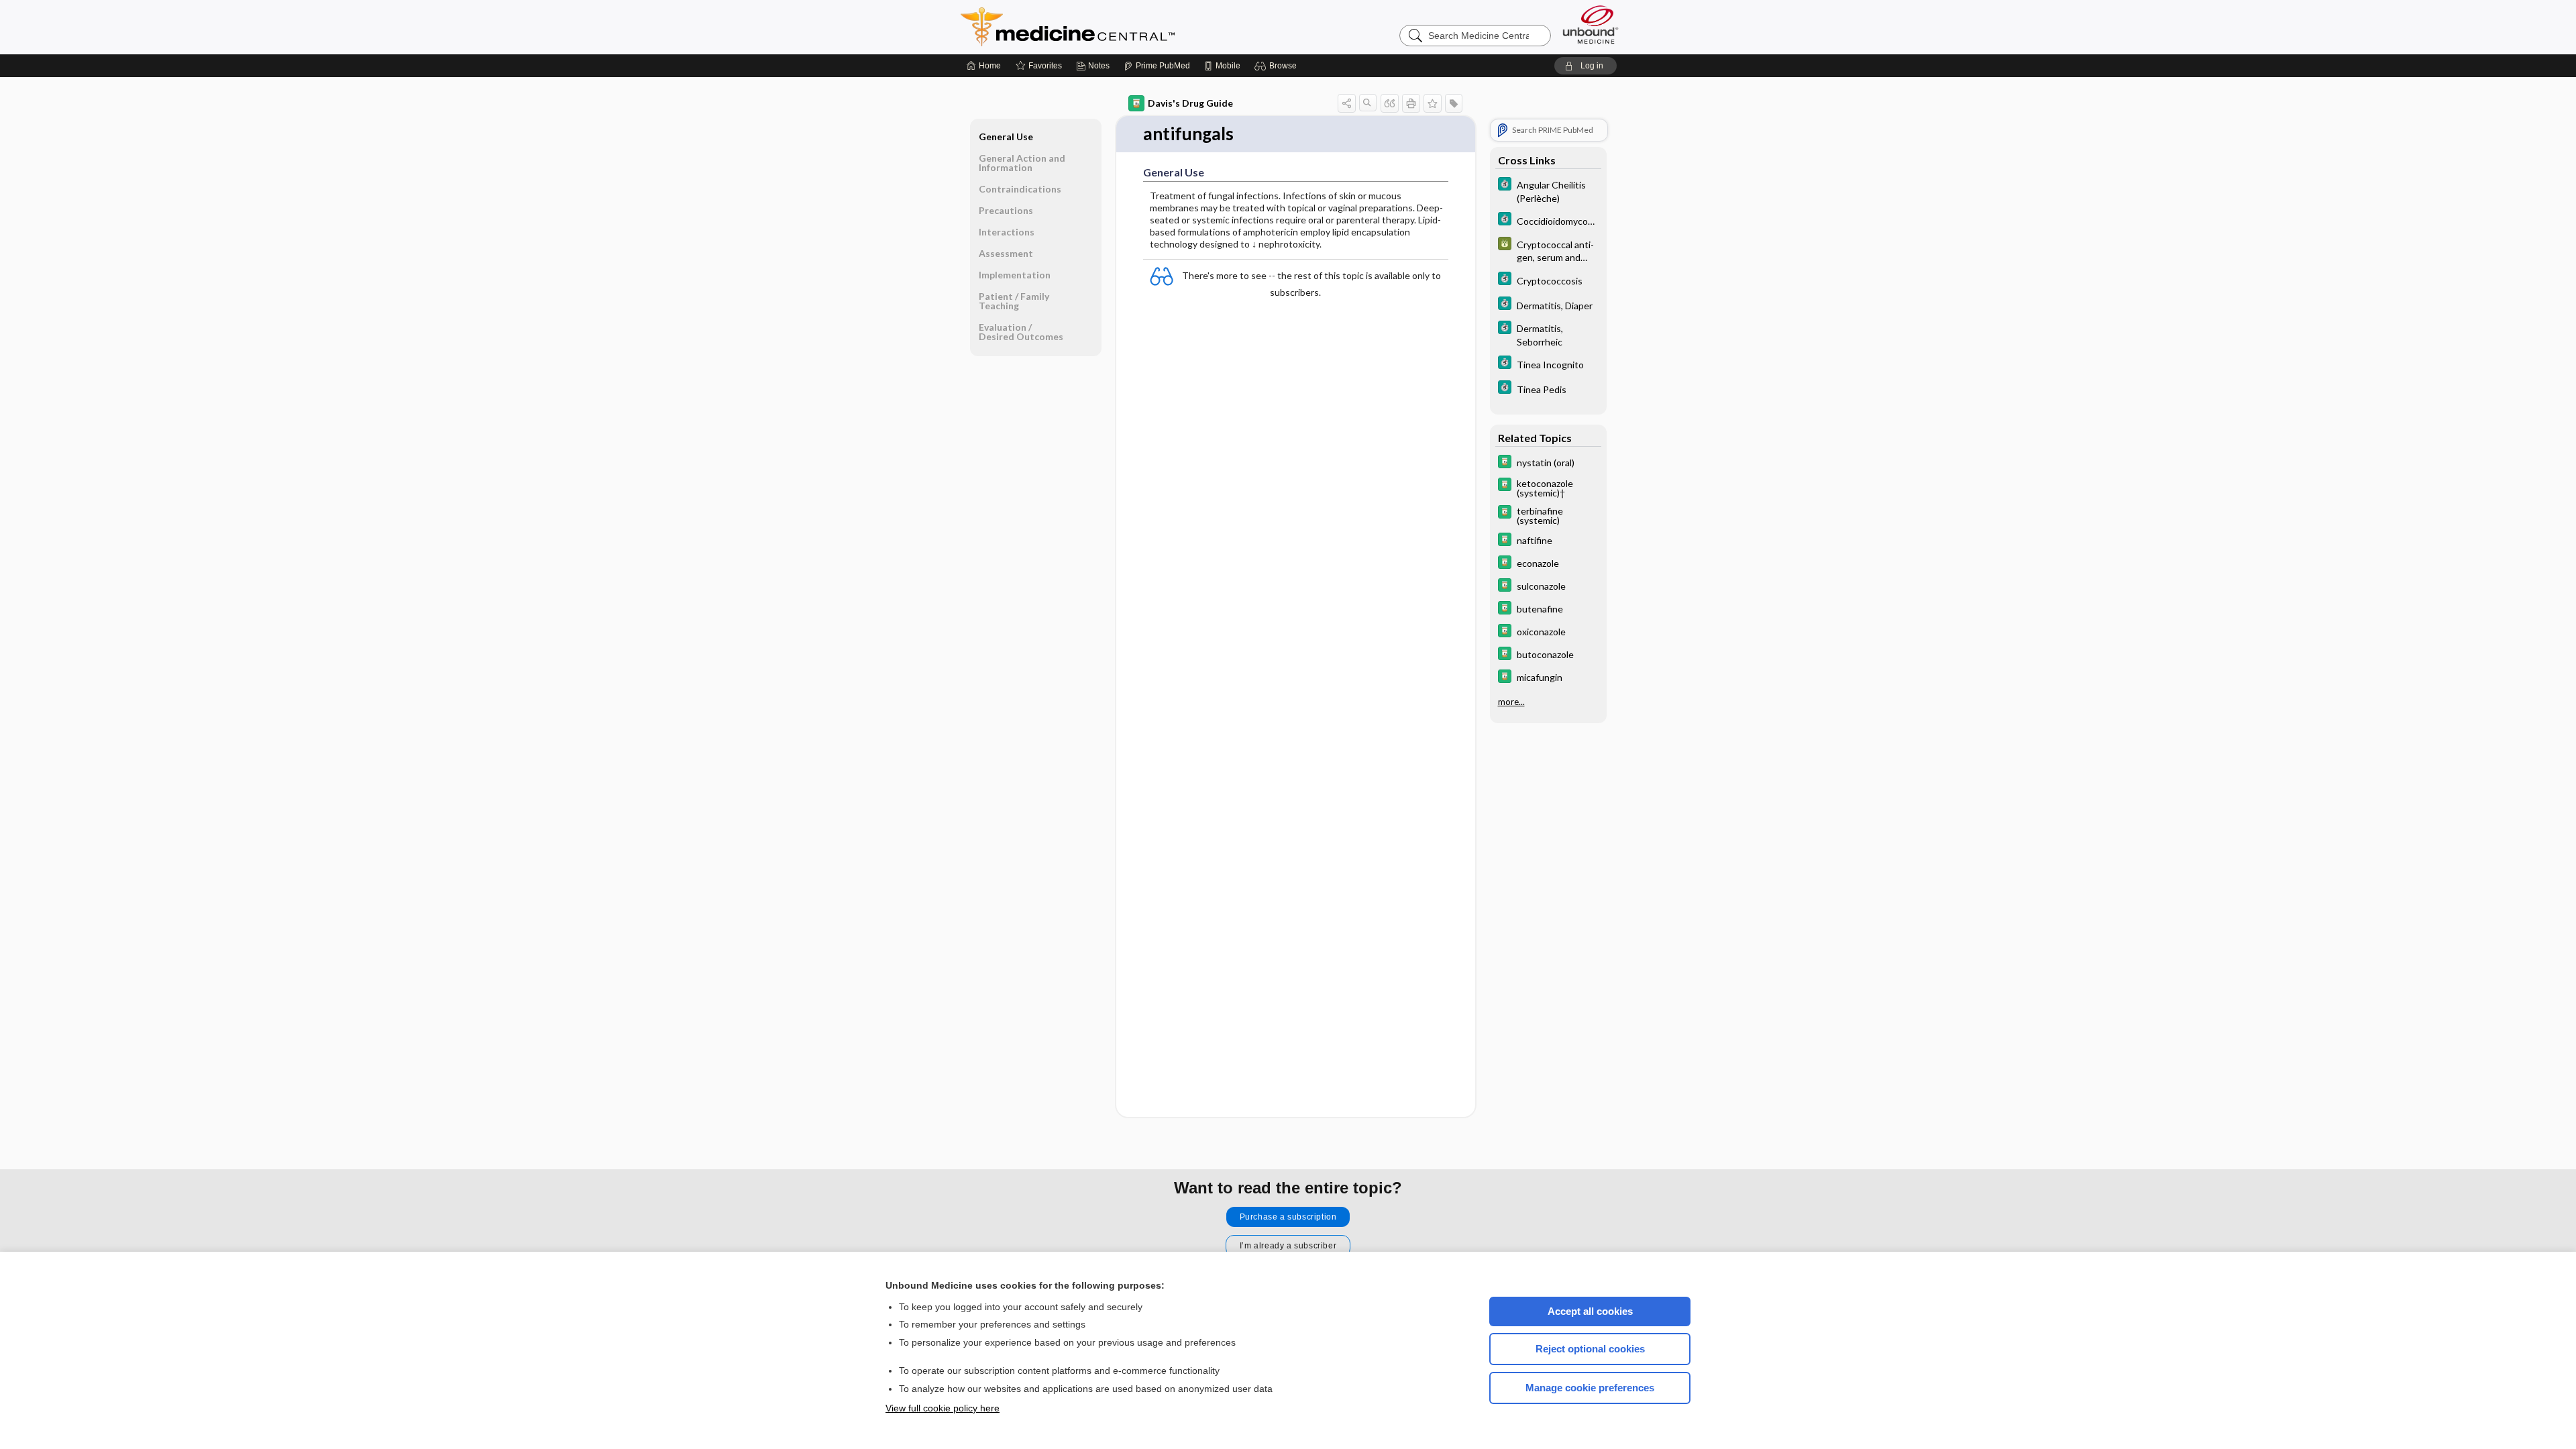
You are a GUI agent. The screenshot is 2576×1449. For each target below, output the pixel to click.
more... (1511, 702)
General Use (1006, 137)
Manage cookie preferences (1590, 1388)
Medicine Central (1127, 27)
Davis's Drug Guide (1190, 103)
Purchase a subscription (1288, 1217)
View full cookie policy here (943, 1408)
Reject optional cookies (1590, 1349)
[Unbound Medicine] (1591, 24)
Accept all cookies (1590, 1311)
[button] (1278, 66)
